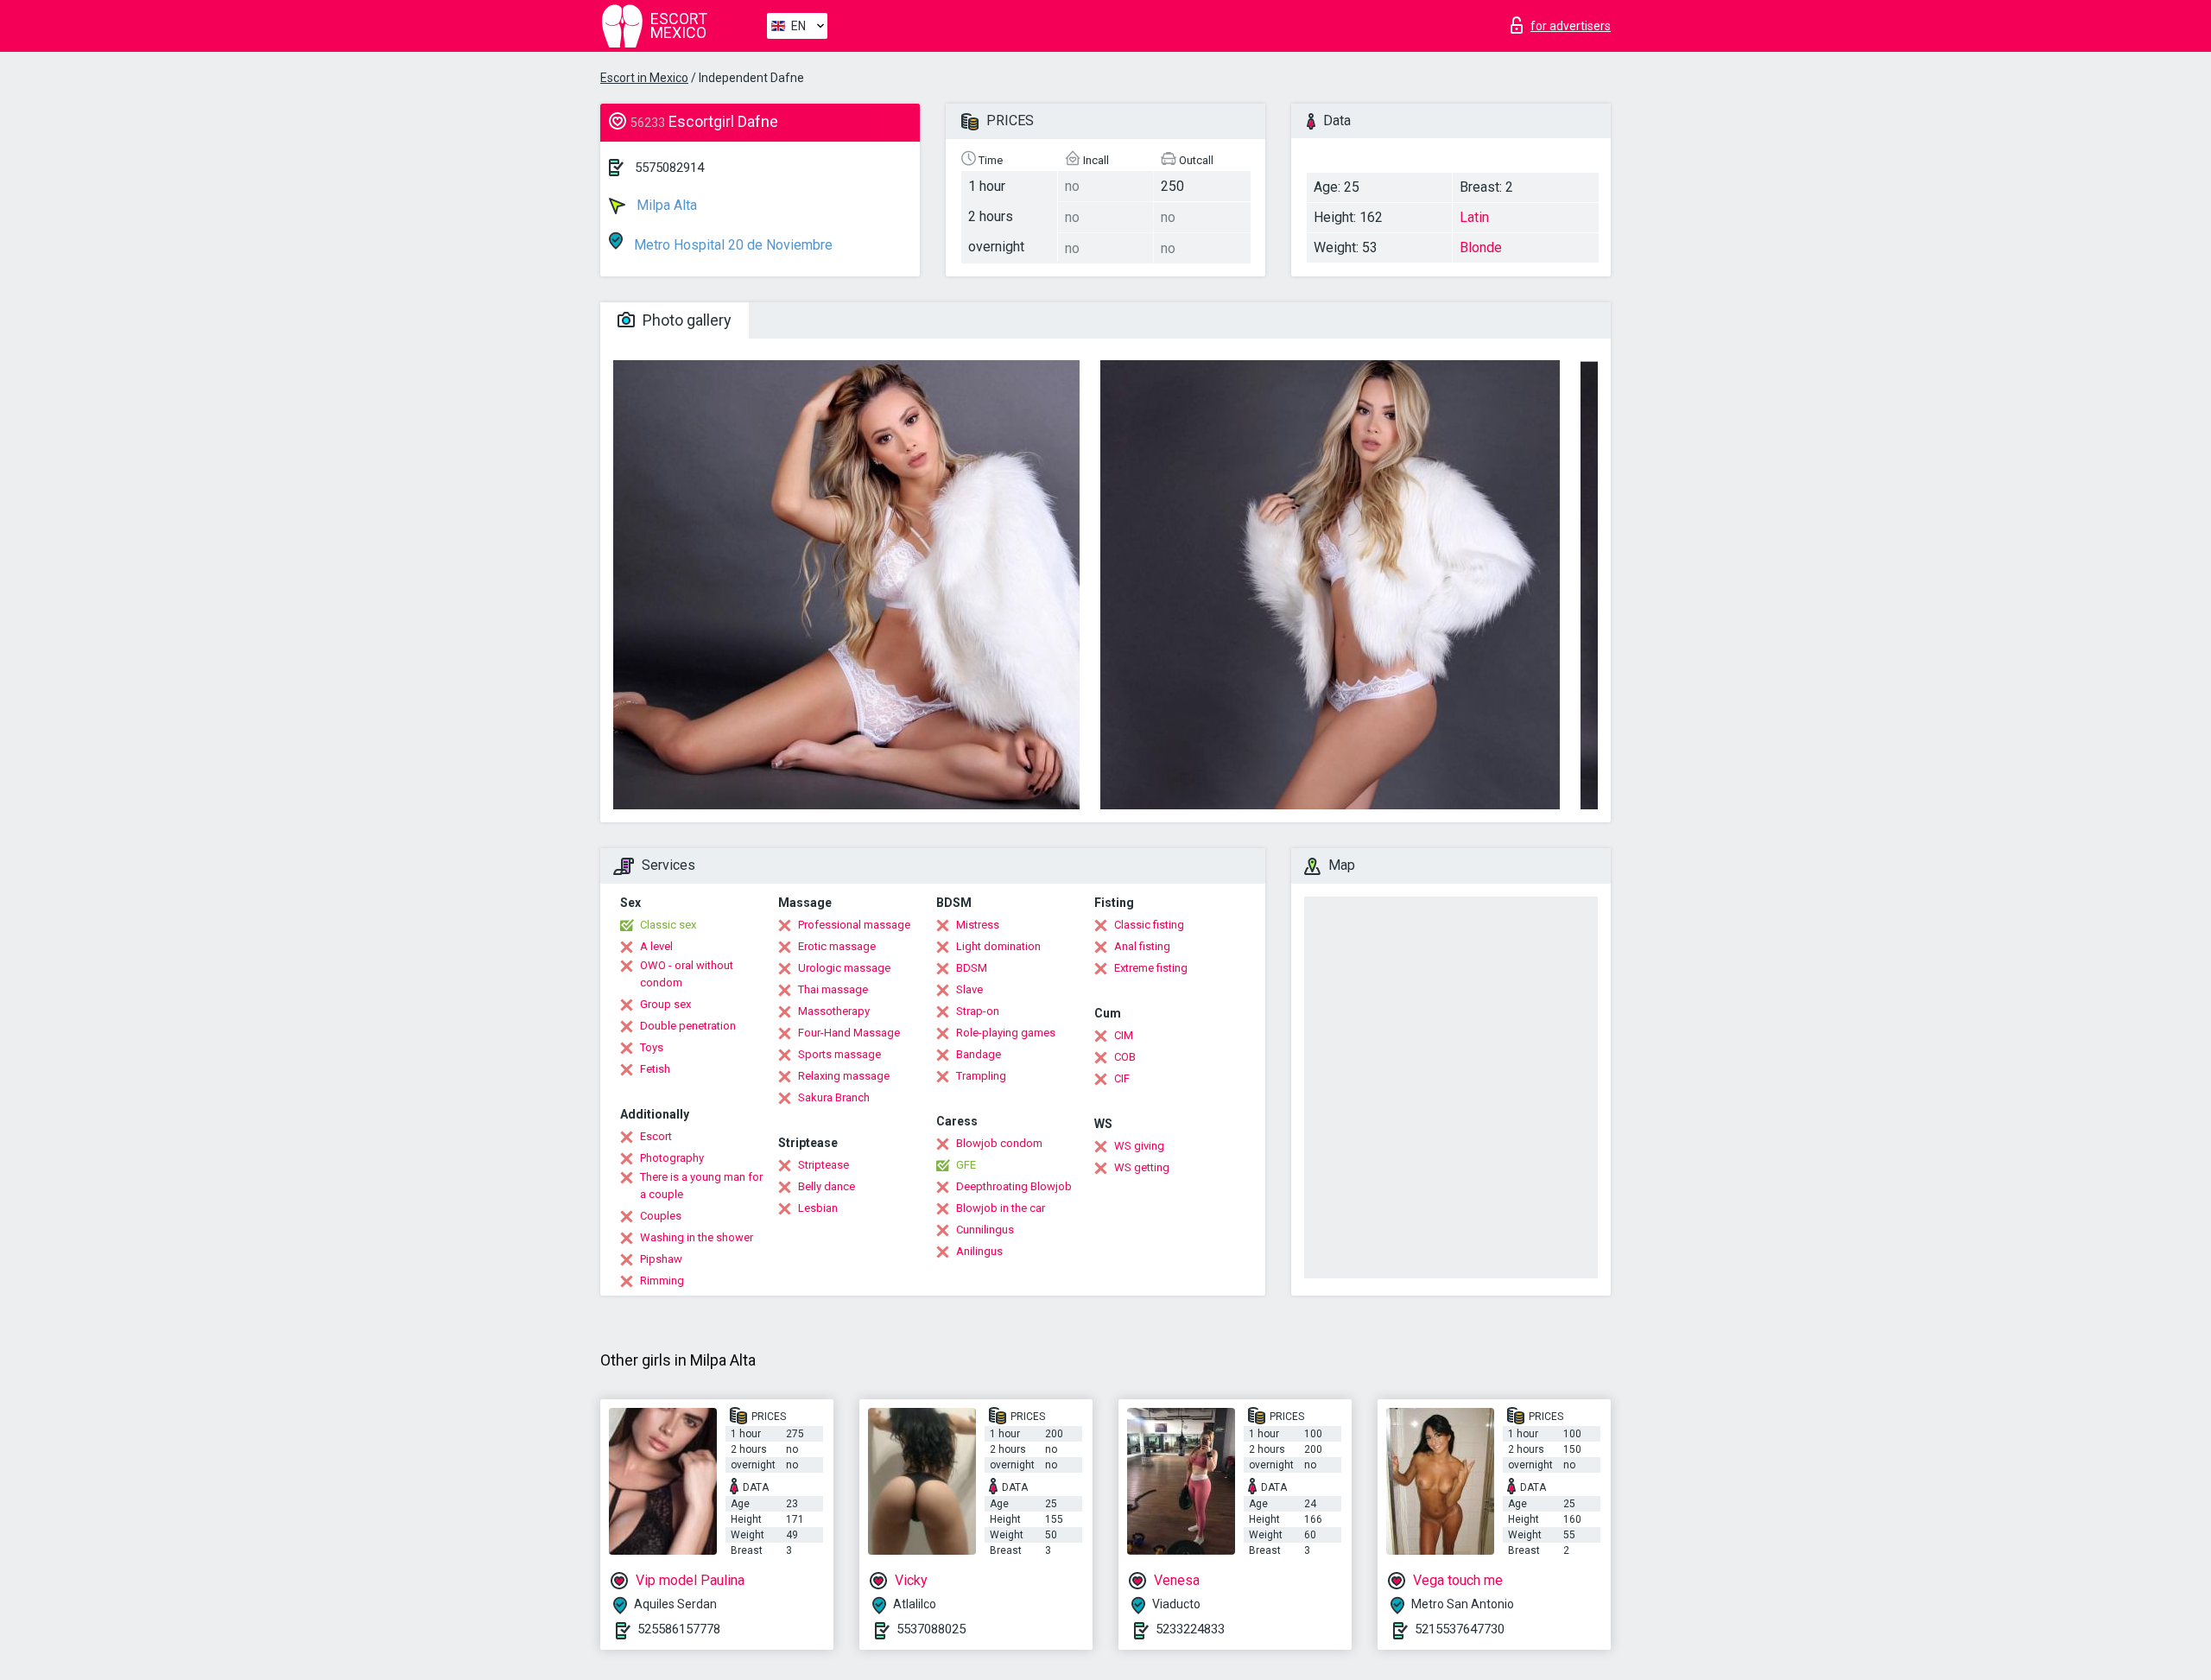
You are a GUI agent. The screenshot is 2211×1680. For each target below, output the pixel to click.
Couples (661, 1216)
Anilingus (979, 1251)
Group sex (665, 1004)
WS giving (1139, 1146)
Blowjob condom (999, 1143)
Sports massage (839, 1054)
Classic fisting (1149, 925)
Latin (1474, 217)
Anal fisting (1142, 946)
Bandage (979, 1054)
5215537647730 (1460, 1629)
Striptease (824, 1165)
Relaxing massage (844, 1076)
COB (1125, 1057)
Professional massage (854, 925)
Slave (969, 989)
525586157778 (679, 1629)
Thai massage (833, 989)
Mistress (978, 925)
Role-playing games (1006, 1033)
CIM (1124, 1035)
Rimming (662, 1281)
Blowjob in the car (1001, 1208)
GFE (966, 1165)
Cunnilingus (985, 1230)
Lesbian (818, 1208)
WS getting (1142, 1167)
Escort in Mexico (644, 78)
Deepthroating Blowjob (1014, 1186)
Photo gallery (685, 320)
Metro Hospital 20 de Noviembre (732, 245)
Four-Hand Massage (849, 1033)
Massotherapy (834, 1011)
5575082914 (669, 168)
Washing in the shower (697, 1237)
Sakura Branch (834, 1097)
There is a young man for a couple (701, 1186)
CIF (1122, 1078)
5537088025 (931, 1629)
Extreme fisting (1151, 968)
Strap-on (978, 1011)
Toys (652, 1047)
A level (656, 946)
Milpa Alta (665, 205)
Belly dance (827, 1186)
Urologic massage (844, 968)
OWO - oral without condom (687, 974)
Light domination (998, 946)
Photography (672, 1158)
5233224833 (1190, 1629)
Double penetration (688, 1026)
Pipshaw (661, 1259)
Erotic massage (837, 946)
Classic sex (668, 925)
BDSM (972, 968)
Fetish (655, 1069)
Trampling (981, 1076)
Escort (656, 1136)
